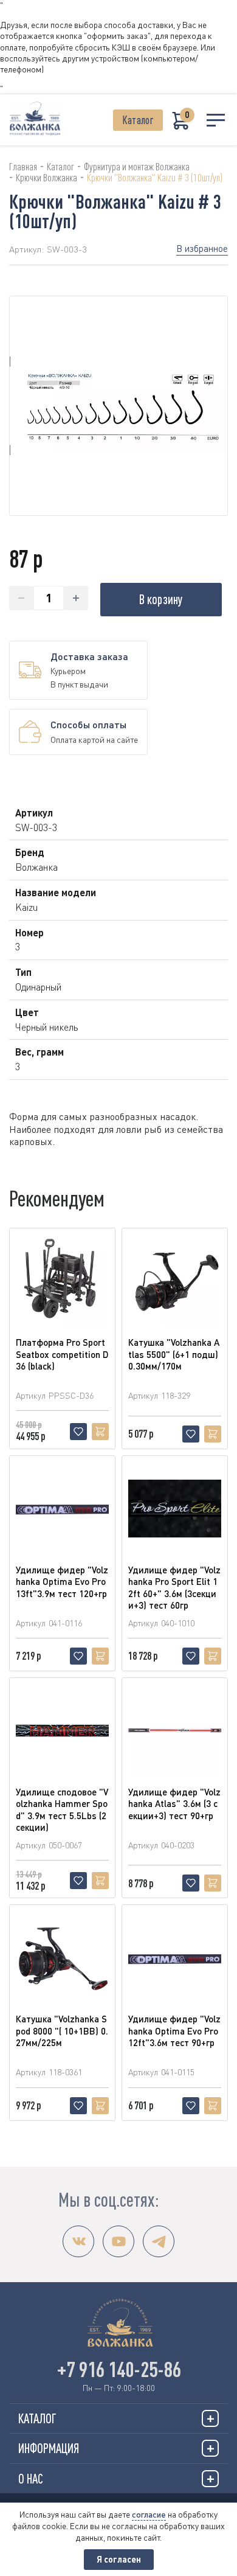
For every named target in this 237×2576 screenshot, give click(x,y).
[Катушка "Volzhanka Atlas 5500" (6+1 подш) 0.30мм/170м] (175, 1281)
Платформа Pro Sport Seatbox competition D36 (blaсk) (62, 1354)
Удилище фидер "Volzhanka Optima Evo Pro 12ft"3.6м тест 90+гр (174, 2031)
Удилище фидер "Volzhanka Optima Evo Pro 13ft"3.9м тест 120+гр (62, 1582)
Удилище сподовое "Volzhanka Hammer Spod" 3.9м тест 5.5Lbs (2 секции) (62, 1810)
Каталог (138, 120)
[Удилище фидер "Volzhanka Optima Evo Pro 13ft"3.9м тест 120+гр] (62, 1509)
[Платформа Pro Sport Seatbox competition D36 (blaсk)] (62, 1281)
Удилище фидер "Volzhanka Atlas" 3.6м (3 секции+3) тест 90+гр (174, 1804)
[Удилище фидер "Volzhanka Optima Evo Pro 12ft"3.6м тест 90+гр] (175, 1958)
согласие (149, 2514)
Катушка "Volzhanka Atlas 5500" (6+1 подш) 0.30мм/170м (174, 1354)
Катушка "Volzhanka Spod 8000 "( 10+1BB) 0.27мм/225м (62, 2031)
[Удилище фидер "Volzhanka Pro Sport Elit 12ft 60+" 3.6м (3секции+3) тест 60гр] (175, 1509)
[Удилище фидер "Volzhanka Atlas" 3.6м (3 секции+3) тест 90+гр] (175, 1731)
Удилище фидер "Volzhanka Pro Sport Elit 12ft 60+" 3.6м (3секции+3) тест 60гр (174, 1588)
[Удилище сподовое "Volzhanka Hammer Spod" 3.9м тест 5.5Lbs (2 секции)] (62, 1731)
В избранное (202, 248)
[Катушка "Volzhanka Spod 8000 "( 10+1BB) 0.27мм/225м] (62, 1958)
